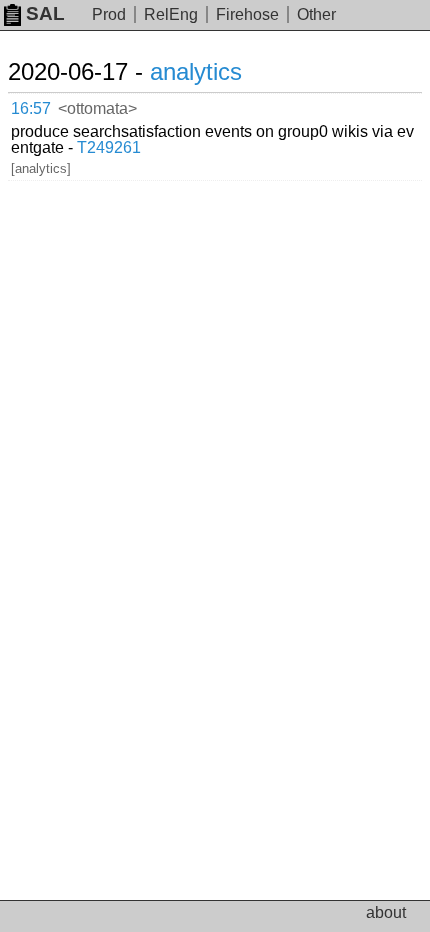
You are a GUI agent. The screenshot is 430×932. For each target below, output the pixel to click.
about (386, 912)
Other (316, 14)
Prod (109, 14)
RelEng (171, 14)
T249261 (109, 147)
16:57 (31, 108)
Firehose (247, 14)
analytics (196, 71)
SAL (45, 13)
